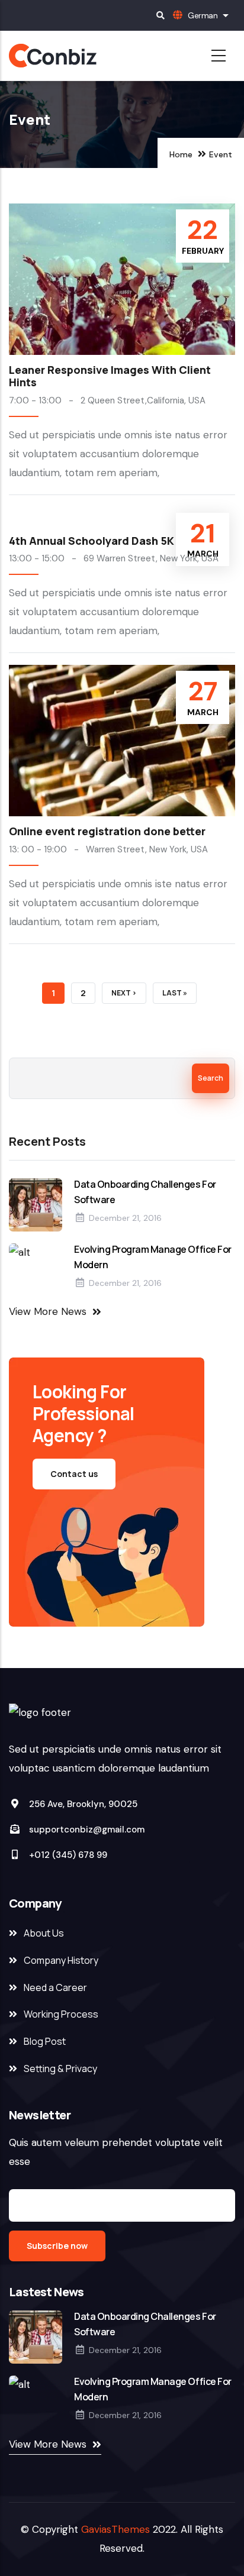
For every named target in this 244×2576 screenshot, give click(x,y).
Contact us (74, 1474)
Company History (61, 1960)
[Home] (88, 56)
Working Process (61, 2014)
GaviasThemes (115, 2529)
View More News (48, 1311)
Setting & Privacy (60, 2068)
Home (181, 154)
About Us (44, 1933)
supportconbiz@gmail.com (86, 1830)
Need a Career (55, 1987)
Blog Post (45, 2041)
